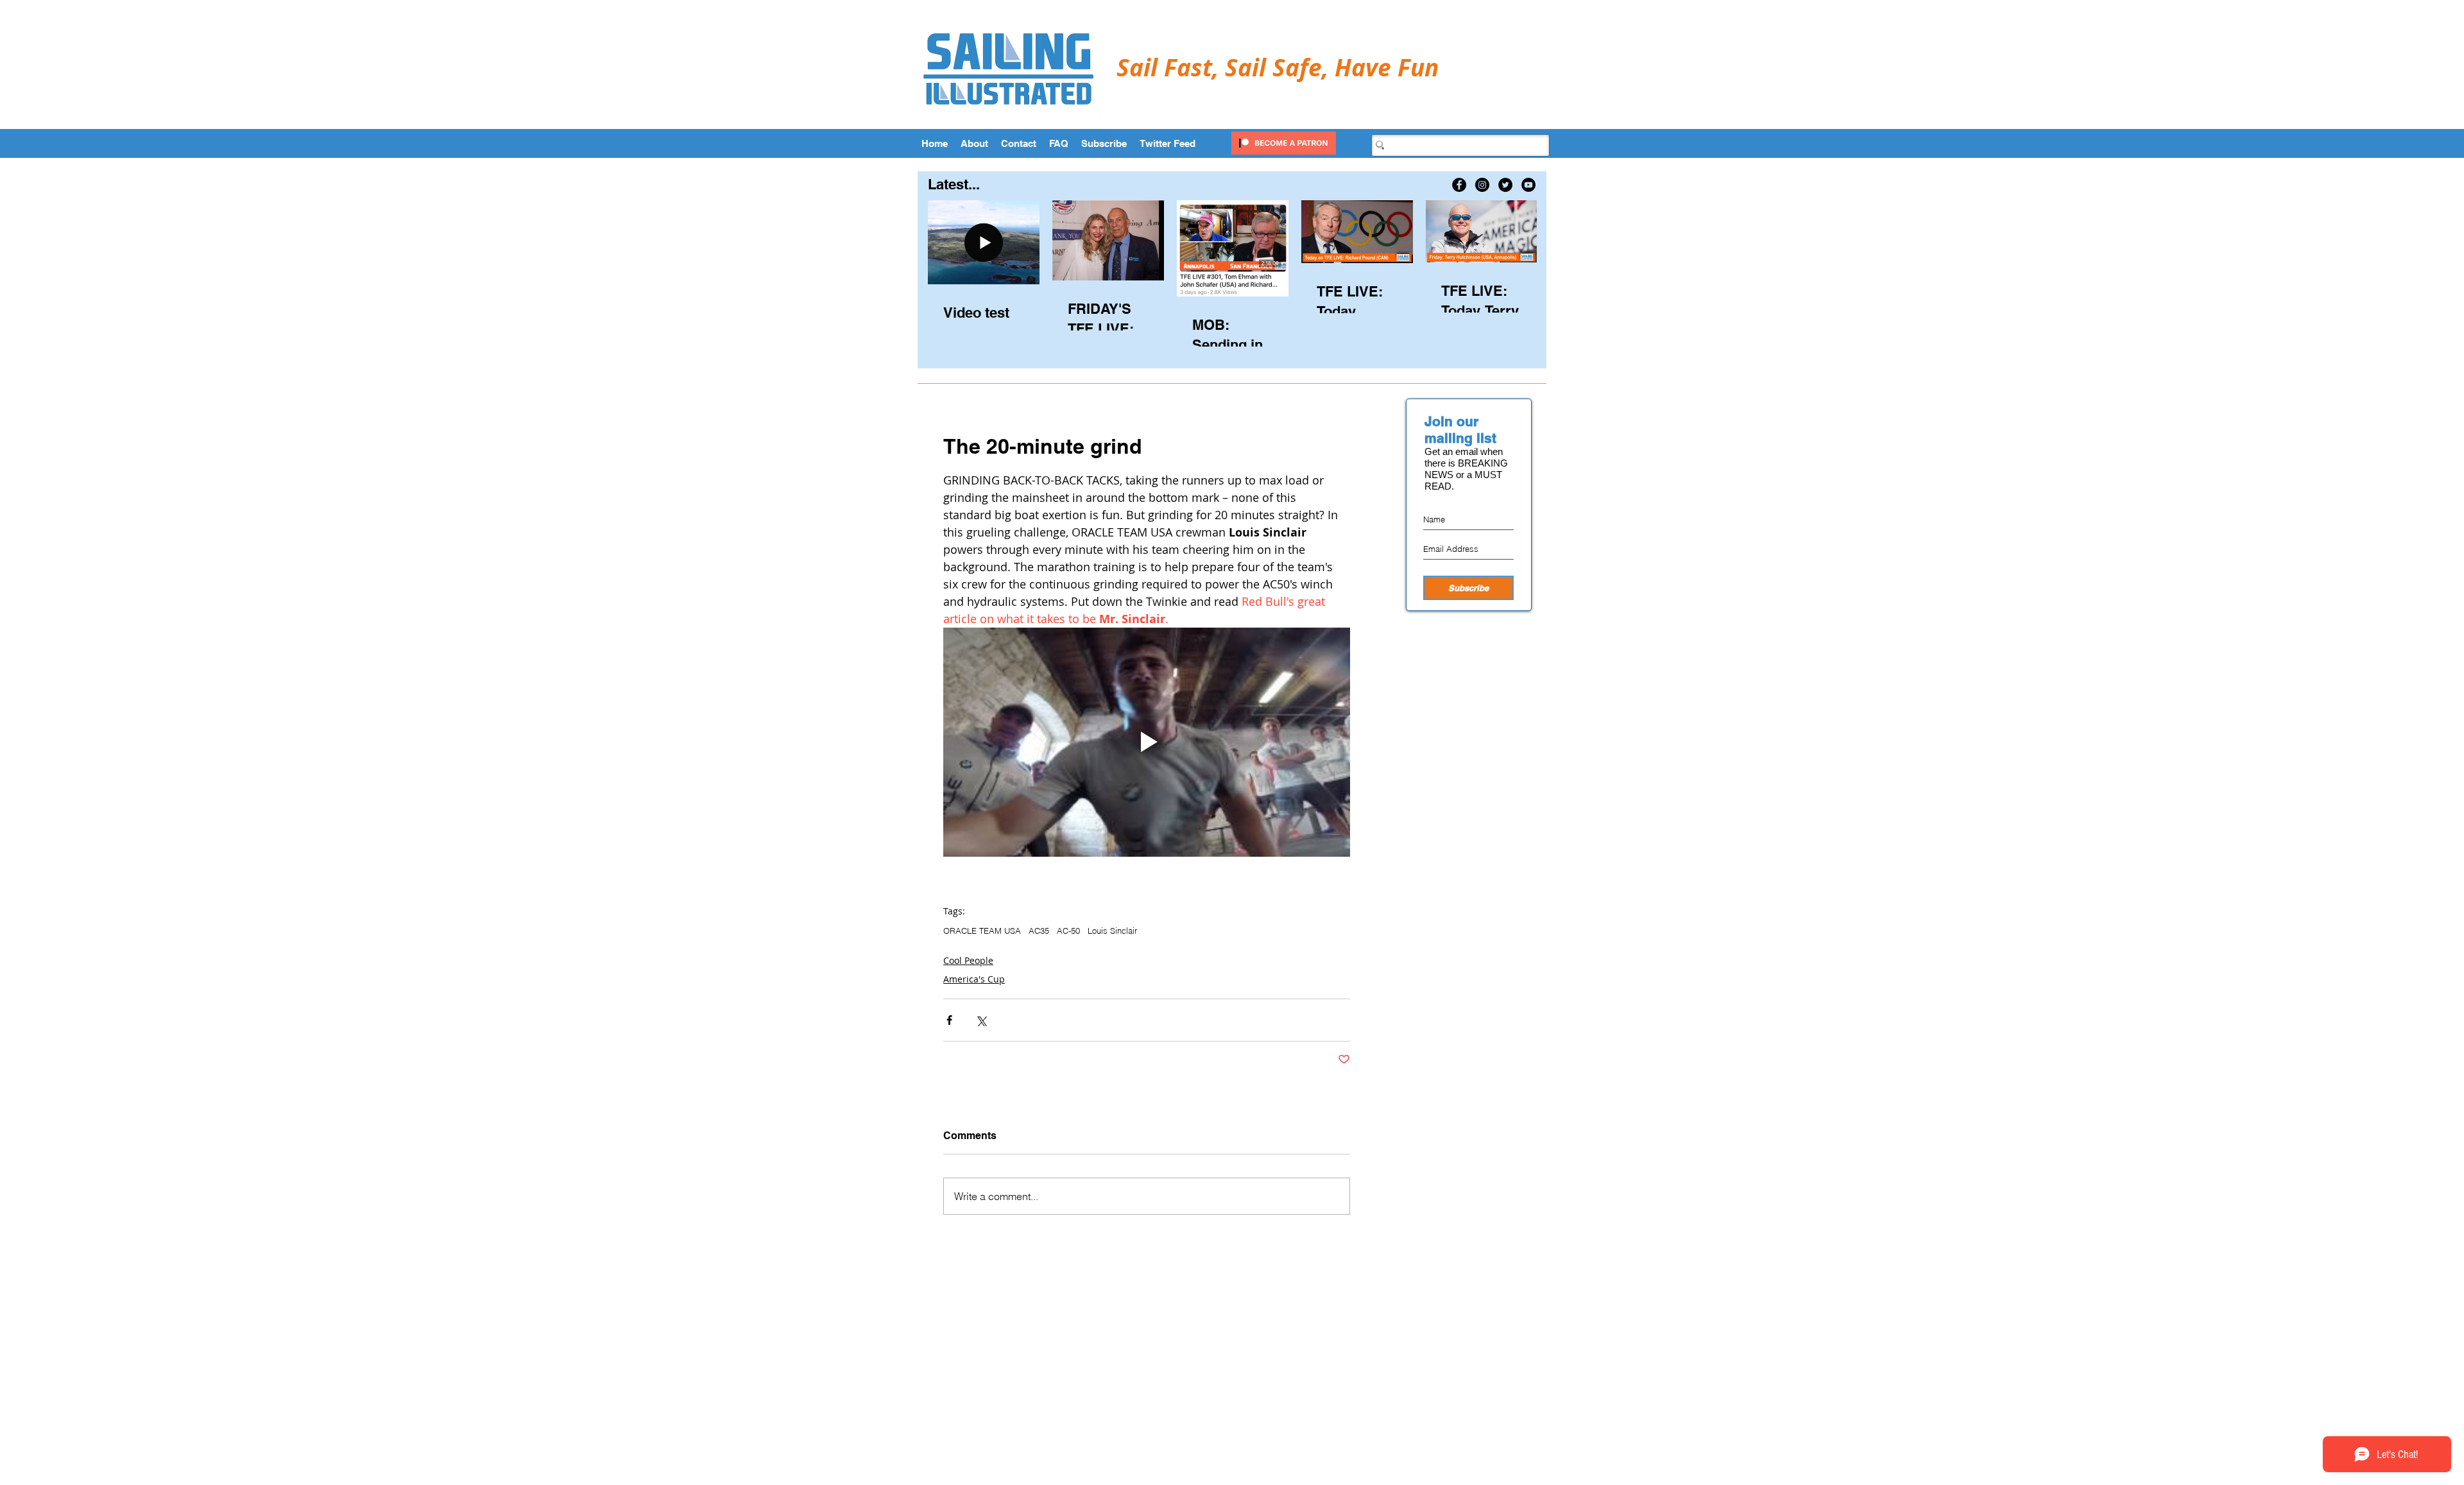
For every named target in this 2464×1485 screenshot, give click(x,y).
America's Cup (974, 979)
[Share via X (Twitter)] (981, 1020)
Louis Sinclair (1112, 931)
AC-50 (1068, 931)
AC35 (1039, 931)
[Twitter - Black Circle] (1505, 185)
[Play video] (1147, 742)
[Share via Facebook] (949, 1020)
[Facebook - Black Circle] (1459, 185)
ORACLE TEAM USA (982, 931)
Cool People (968, 960)
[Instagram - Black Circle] (1482, 185)
